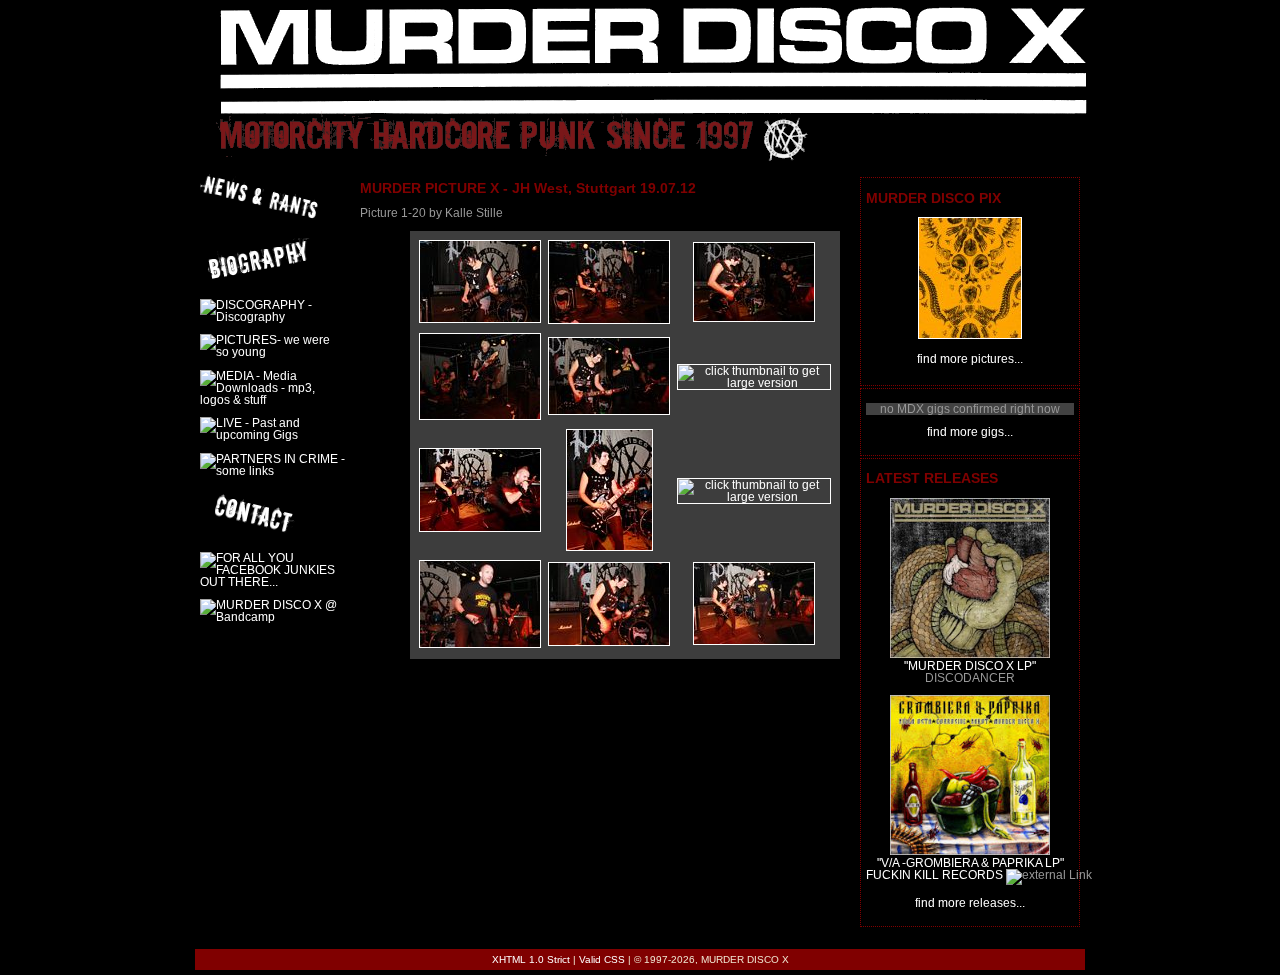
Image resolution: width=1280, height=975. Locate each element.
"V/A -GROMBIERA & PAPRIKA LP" (970, 863)
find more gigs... (970, 432)
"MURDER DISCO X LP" (970, 666)
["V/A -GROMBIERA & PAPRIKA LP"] (970, 851)
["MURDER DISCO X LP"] (970, 654)
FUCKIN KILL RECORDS (934, 875)
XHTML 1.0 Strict (531, 959)
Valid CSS (602, 959)
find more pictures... (970, 359)
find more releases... (970, 903)
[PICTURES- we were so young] (970, 335)
